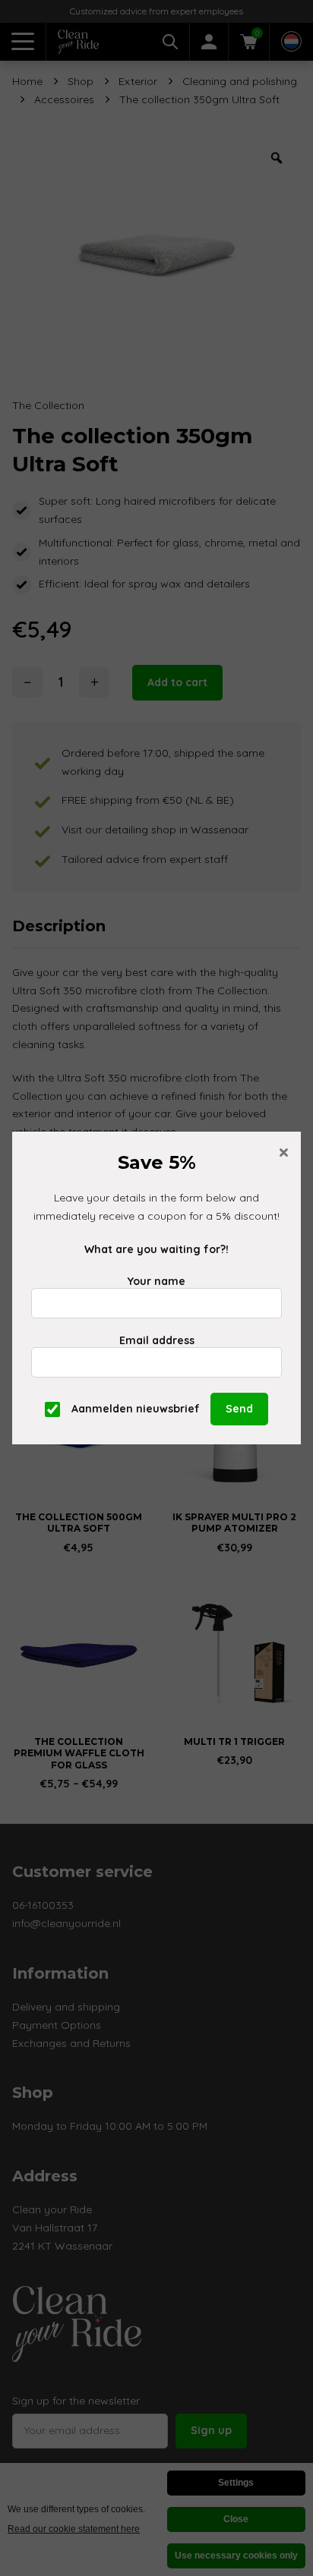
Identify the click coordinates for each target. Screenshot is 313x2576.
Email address (157, 1340)
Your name (156, 1281)
